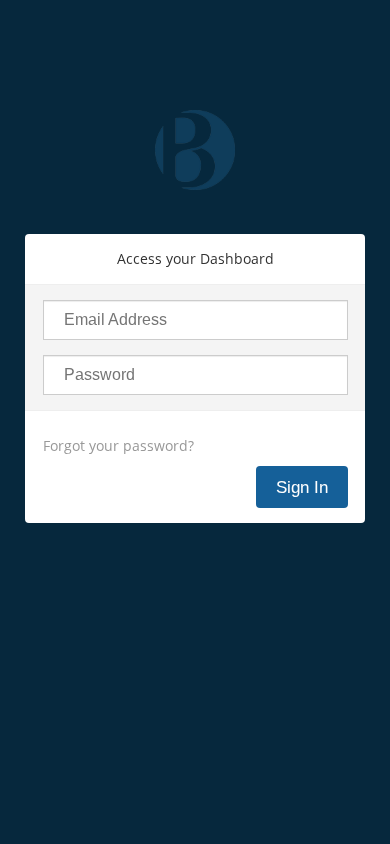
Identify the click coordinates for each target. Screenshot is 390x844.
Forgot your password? (118, 445)
